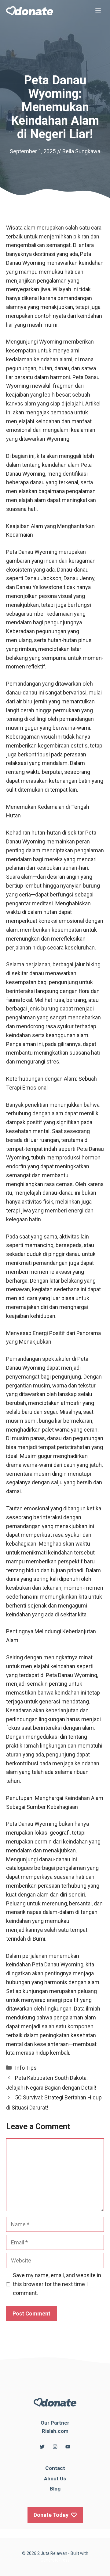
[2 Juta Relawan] (30, 11)
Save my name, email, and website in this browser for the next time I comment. (57, 2284)
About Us (55, 2479)
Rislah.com (55, 2431)
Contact (55, 2468)
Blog (55, 2489)
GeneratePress (55, 2560)
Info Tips (26, 2068)
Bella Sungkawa (81, 151)
